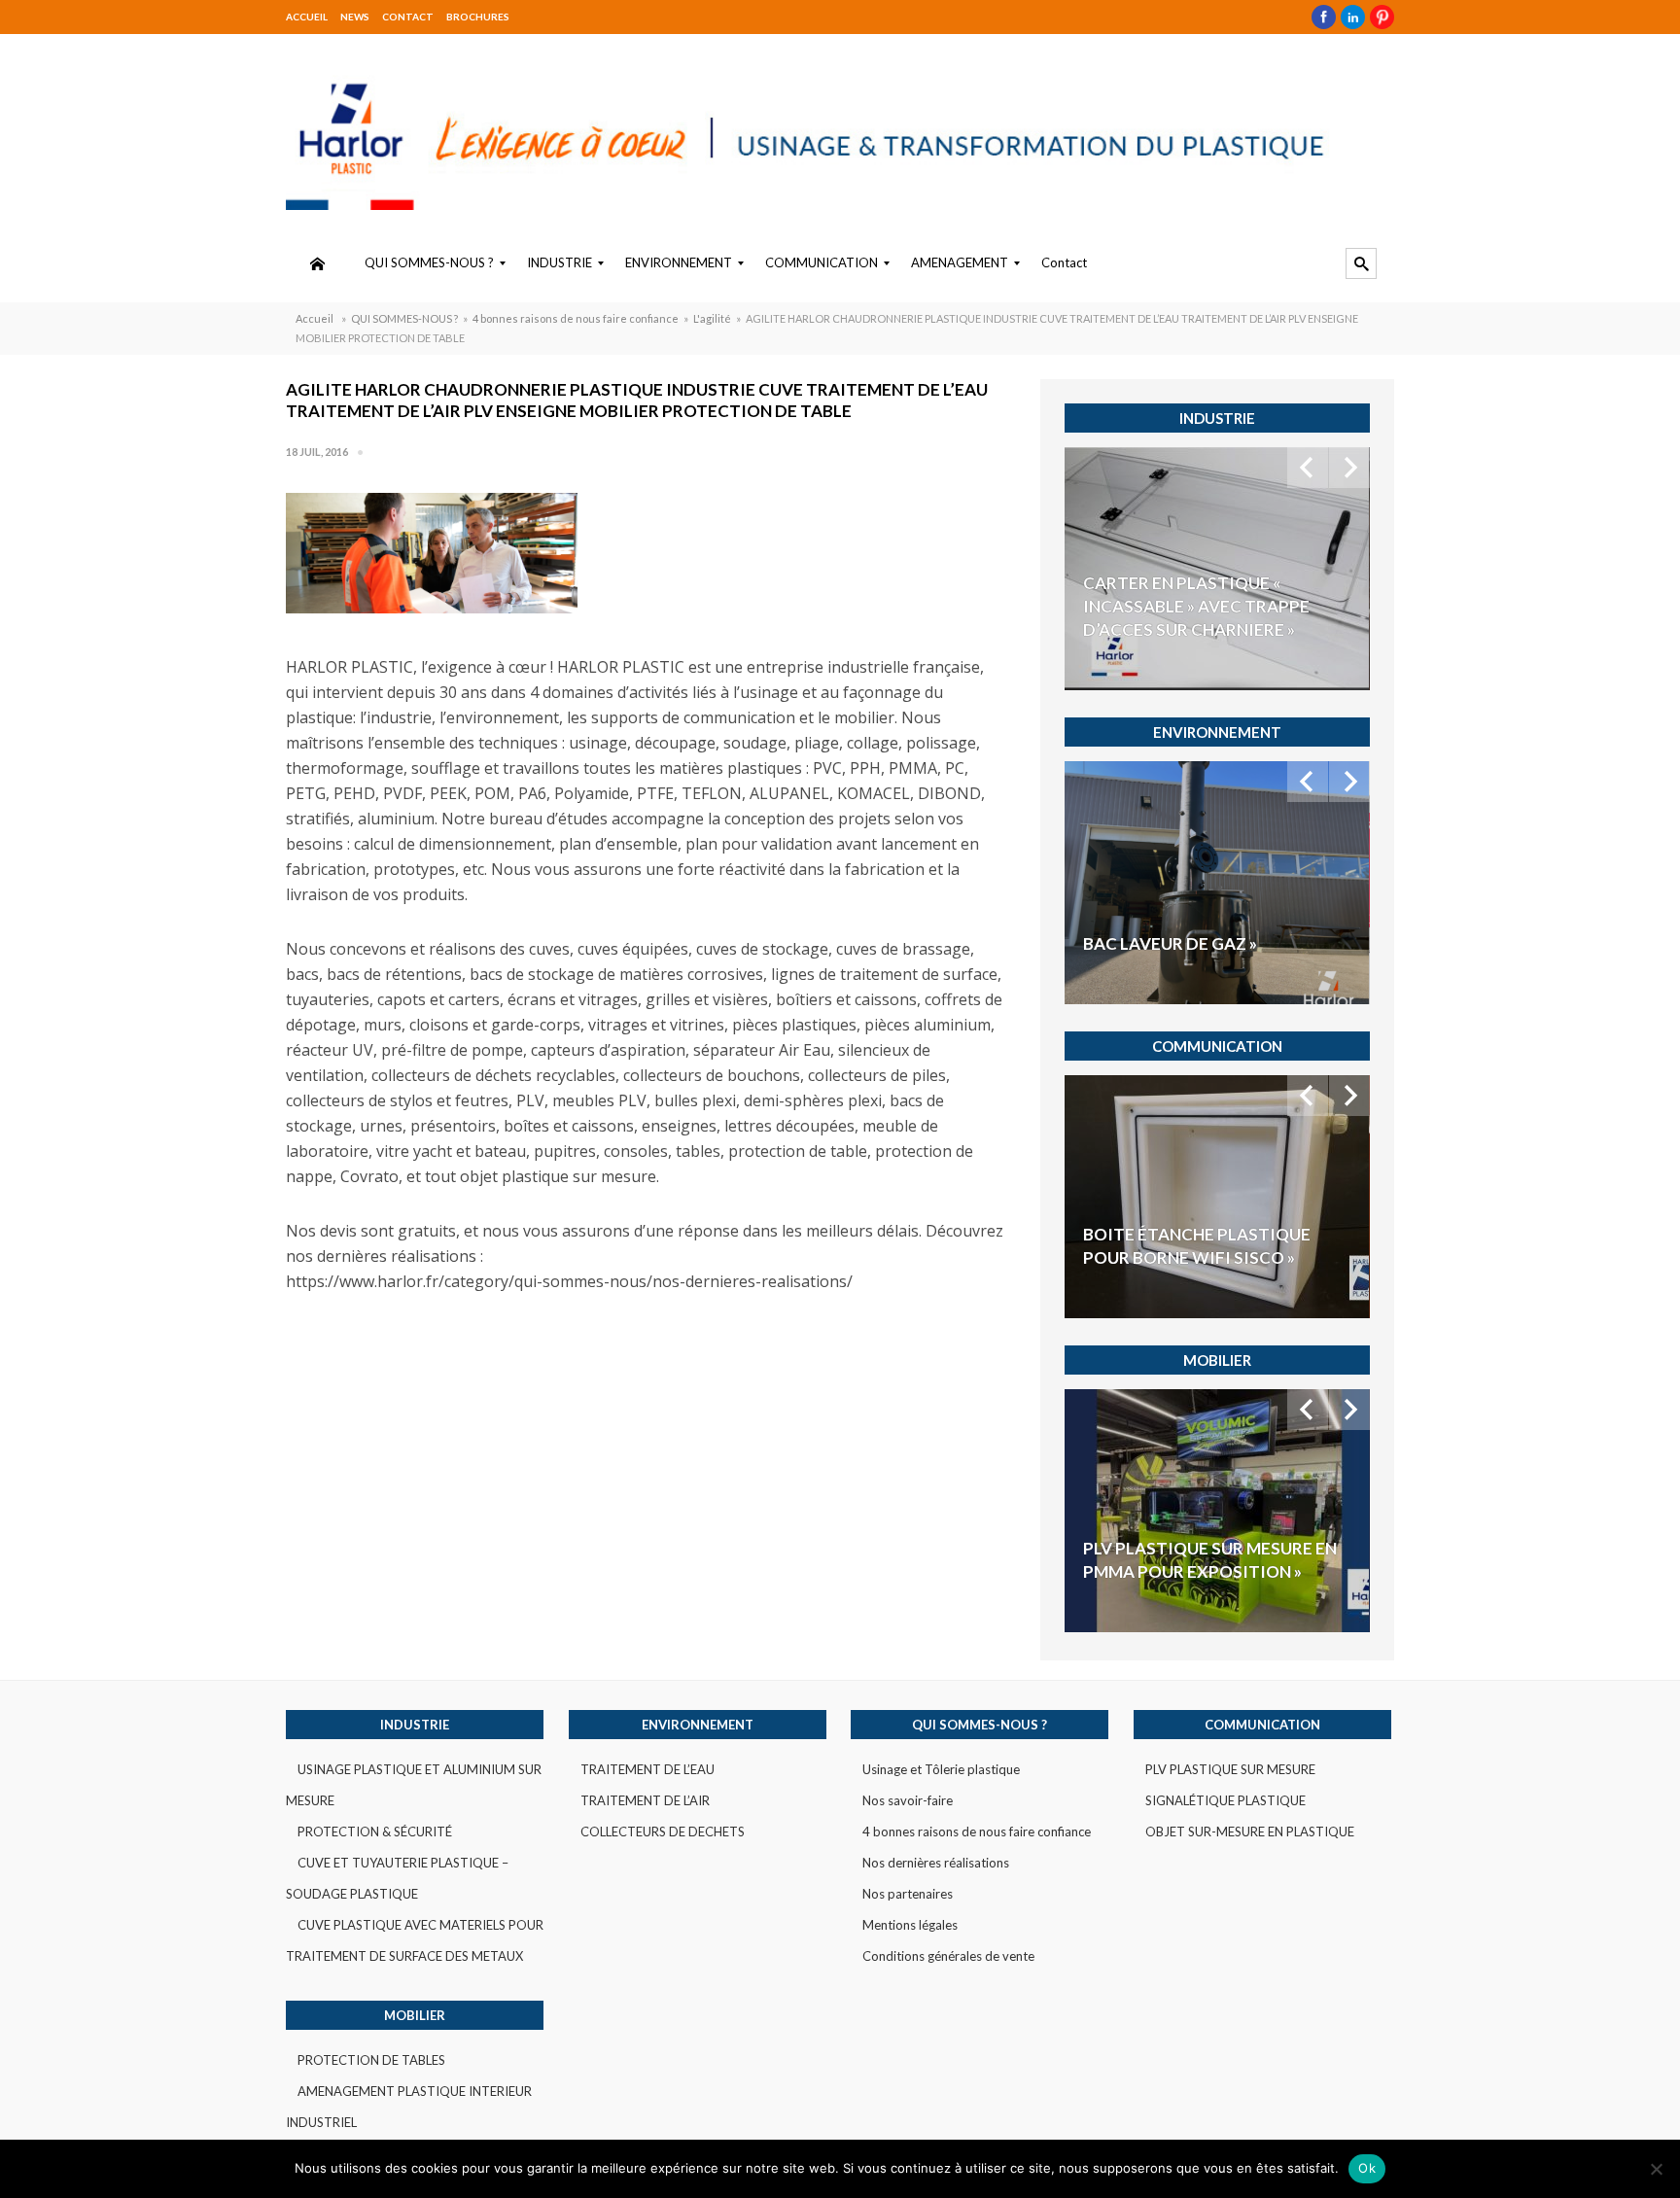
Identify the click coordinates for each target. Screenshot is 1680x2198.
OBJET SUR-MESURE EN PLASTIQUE (1250, 1832)
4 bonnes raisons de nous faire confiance (576, 318)
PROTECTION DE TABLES (371, 2060)
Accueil (307, 17)
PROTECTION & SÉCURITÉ (375, 1832)
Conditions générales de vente (948, 1956)
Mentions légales (910, 1925)
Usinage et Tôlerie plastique (941, 1769)
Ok (1367, 2168)
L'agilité (712, 318)
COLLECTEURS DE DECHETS (663, 1832)
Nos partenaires (908, 1894)
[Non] (1656, 2169)
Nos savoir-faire (908, 1800)
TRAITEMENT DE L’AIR (645, 1800)
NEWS (355, 17)
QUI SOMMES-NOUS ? (404, 318)
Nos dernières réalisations (936, 1863)
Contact (408, 17)
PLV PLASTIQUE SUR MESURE (1230, 1769)
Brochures (478, 17)
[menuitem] (317, 263)
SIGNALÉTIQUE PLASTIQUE (1225, 1800)
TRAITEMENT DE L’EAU (647, 1769)
